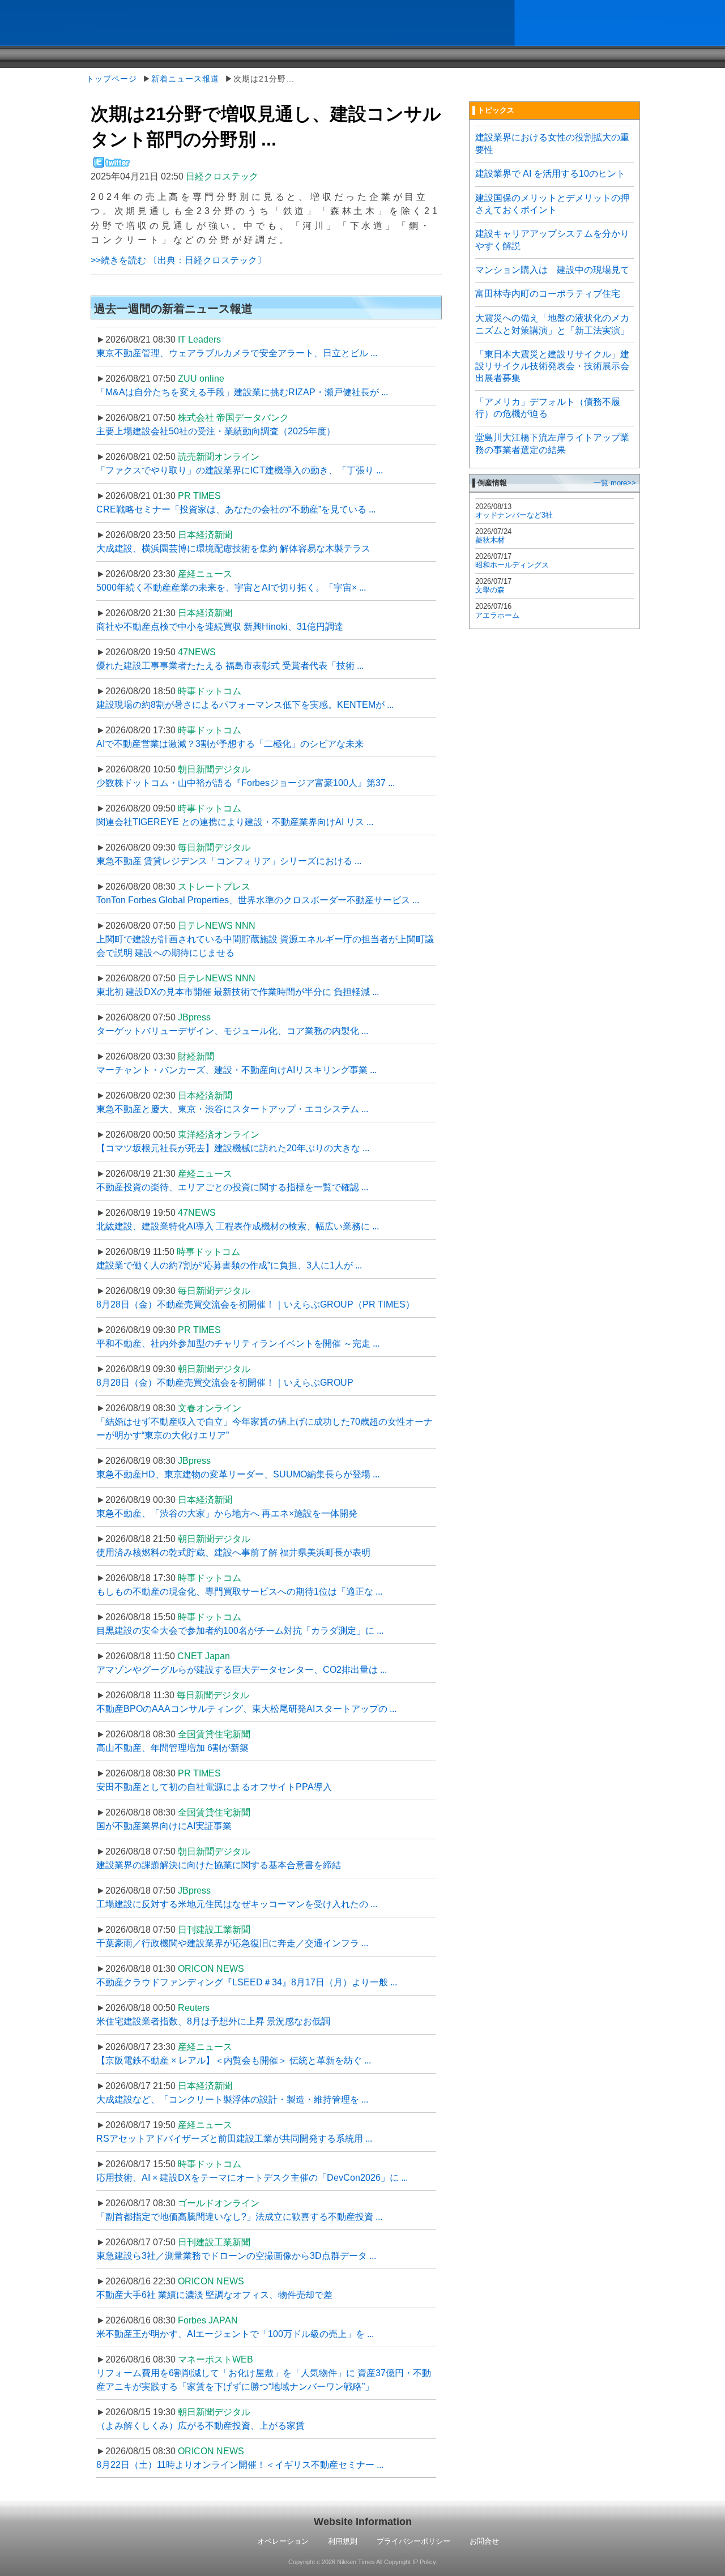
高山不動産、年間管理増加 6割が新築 (172, 1748)
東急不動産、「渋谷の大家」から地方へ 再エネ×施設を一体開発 (227, 1513)
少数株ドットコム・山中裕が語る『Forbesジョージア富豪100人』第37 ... (246, 783)
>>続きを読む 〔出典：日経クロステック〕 (178, 260)
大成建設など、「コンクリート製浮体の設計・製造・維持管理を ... (232, 2099)
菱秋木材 (490, 540)
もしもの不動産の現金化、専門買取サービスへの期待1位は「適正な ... (239, 1592)
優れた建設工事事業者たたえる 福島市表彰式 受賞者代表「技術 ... (230, 666)
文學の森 (490, 590)
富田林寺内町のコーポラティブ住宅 (548, 294)
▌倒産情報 (490, 483)
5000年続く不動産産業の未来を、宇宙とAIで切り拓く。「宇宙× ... (231, 588)
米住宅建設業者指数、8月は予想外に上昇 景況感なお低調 (213, 2021)
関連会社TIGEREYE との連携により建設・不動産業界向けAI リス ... (235, 822)
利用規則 (343, 2541)
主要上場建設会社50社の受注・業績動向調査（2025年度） (216, 431)
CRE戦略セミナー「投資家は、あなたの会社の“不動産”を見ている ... (236, 509)
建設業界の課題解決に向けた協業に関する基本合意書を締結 (219, 1865)
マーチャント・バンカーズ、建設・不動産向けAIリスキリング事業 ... (236, 1070)
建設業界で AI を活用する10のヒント (550, 174)
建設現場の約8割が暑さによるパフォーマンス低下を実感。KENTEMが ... (245, 705)
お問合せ (484, 2541)
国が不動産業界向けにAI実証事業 (164, 1826)
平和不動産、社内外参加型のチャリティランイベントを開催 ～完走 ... (238, 1343)
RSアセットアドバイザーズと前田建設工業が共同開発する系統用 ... (234, 2139)
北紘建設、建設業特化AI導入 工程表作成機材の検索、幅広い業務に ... (238, 1226)
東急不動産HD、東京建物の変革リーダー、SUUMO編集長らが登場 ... (238, 1474)
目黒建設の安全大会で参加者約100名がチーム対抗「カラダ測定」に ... (240, 1631)
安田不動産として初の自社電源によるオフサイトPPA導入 (214, 1787)
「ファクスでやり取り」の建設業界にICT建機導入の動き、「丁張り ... (240, 470)
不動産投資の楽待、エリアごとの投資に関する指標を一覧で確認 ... (232, 1187)
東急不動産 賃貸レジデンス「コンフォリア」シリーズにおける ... (229, 861)
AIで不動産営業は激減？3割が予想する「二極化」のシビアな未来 (230, 744)
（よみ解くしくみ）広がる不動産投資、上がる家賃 (201, 2426)
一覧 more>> (615, 483)
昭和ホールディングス (512, 565)
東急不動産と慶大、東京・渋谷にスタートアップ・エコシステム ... (232, 1109)
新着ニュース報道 (185, 79)
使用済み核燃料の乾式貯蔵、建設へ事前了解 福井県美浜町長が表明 (233, 1552)
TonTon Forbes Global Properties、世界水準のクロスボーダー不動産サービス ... (258, 900)
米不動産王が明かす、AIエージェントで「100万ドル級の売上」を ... (235, 2334)
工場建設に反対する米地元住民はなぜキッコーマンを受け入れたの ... (237, 1904)
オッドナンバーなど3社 (514, 515)
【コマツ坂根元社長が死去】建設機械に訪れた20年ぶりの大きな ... (233, 1148)
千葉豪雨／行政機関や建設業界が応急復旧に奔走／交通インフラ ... (232, 1943)
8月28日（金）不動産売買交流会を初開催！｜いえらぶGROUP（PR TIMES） (255, 1304)
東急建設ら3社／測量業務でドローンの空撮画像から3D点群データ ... (236, 2256)
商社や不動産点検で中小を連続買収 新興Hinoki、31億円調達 (220, 627)
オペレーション (283, 2541)
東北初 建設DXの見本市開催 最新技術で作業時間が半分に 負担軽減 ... (238, 992)
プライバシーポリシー (413, 2541)
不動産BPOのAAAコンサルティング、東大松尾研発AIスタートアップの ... (246, 1709)
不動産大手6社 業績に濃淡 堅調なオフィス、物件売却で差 (214, 2295)
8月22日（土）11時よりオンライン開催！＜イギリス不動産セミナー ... (240, 2465)
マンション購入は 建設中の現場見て (552, 270)
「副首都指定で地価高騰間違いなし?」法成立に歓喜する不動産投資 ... (239, 2217)
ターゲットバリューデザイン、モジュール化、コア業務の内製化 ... (232, 1031)
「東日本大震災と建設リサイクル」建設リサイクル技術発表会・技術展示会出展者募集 (552, 366)
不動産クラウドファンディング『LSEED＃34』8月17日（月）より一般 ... (247, 1982)
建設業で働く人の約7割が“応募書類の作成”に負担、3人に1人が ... (229, 1265)
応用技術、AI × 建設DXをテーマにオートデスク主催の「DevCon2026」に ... (252, 2178)
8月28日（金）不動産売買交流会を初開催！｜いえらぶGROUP (225, 1383)
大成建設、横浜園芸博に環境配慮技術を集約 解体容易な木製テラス (233, 548)
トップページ (112, 79)
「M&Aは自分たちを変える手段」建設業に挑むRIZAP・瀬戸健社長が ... (242, 392)
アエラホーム (497, 615)
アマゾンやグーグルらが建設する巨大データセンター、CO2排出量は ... (242, 1670)
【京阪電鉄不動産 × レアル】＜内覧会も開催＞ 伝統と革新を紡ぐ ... (234, 2060)
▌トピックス (493, 110)
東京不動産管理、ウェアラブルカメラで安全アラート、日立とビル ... (237, 353)
